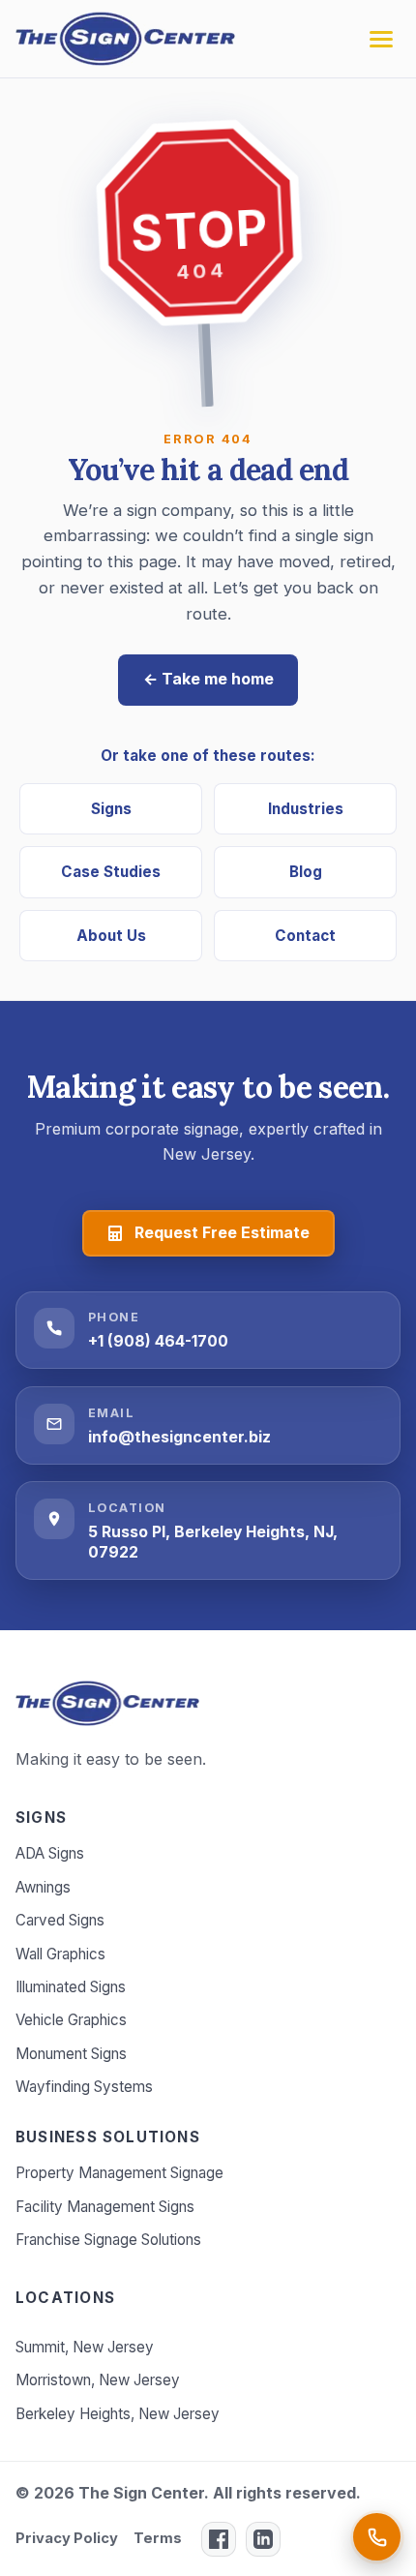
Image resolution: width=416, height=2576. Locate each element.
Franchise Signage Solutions (108, 2240)
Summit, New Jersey (85, 2347)
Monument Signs (71, 2054)
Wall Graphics (60, 1954)
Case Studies (111, 872)
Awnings (43, 1887)
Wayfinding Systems (84, 2087)
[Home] (107, 1703)
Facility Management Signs (105, 2207)
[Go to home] (125, 39)
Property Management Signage (119, 2173)
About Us (111, 936)
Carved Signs (60, 1920)
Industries (306, 809)
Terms (158, 2538)
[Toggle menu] (381, 39)
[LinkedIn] (263, 2539)
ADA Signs (50, 1853)
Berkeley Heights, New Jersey (118, 2414)
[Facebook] (219, 2539)
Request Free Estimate (222, 1232)
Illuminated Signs (71, 1987)
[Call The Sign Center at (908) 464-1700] (377, 2537)
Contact (305, 936)
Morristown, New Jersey (98, 2380)
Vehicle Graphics (71, 2020)
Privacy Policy (67, 2538)
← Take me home (208, 679)
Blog (306, 872)
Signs (111, 809)
